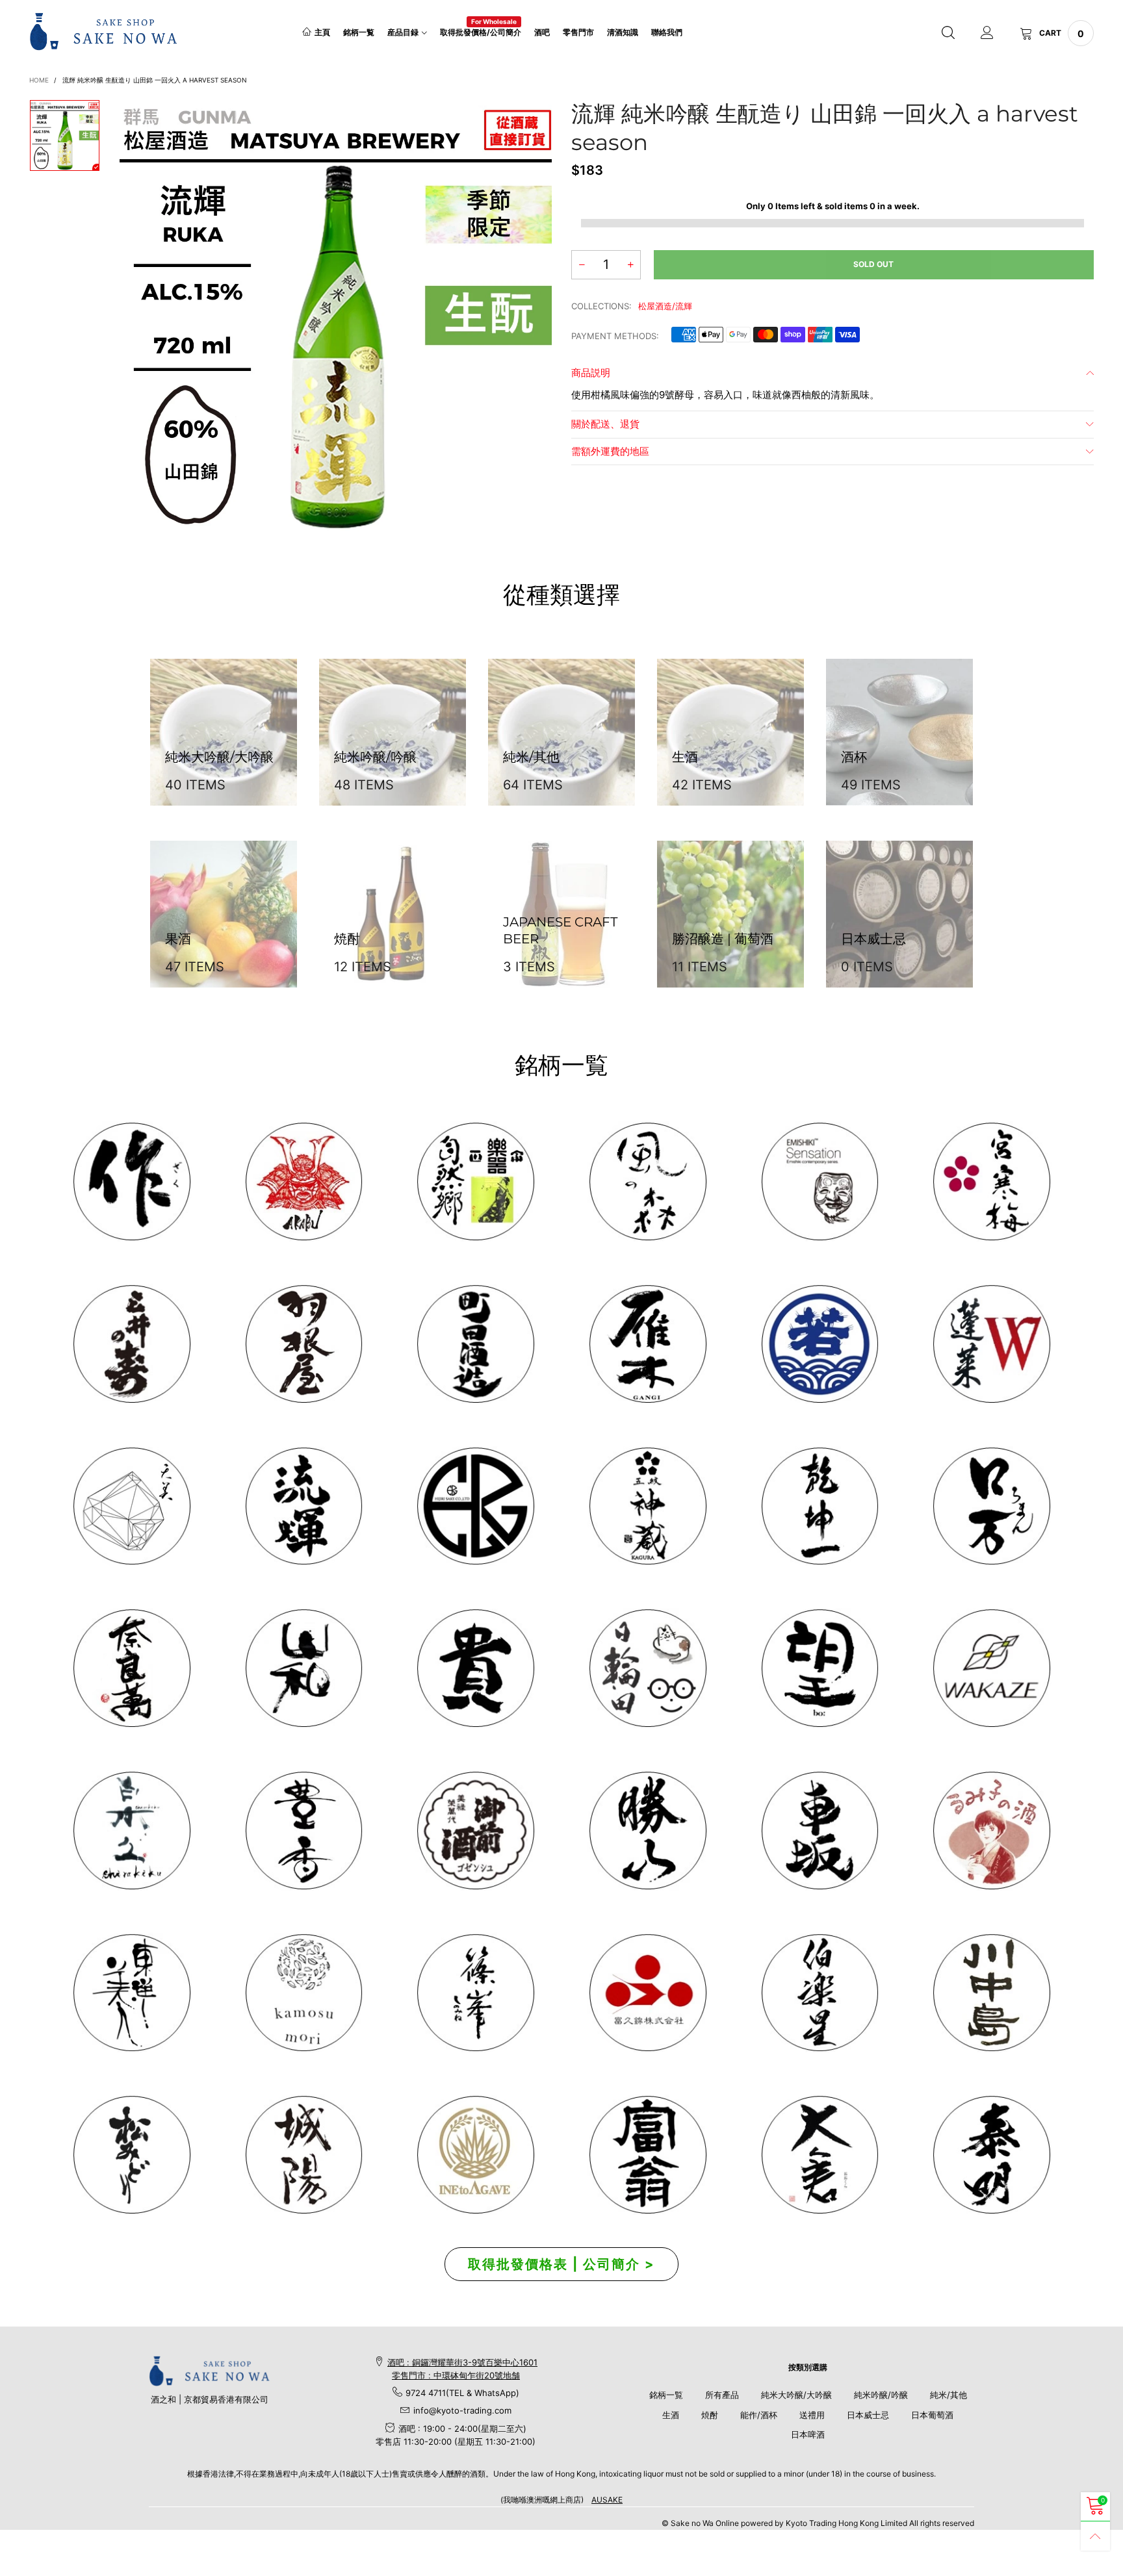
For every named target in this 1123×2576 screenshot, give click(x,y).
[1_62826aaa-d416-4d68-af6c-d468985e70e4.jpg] (132, 1181)
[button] (582, 265)
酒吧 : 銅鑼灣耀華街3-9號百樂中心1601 (462, 2362)
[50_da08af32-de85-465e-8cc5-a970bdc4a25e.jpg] (304, 1993)
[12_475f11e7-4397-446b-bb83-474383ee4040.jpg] (820, 1830)
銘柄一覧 (359, 32)
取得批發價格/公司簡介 (481, 32)
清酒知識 (623, 32)
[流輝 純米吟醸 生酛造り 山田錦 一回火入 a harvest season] (336, 315)
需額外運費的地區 (610, 451)
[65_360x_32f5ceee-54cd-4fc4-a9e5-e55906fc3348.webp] (820, 2155)
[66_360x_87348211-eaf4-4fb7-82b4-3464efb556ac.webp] (991, 2155)
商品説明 (591, 373)
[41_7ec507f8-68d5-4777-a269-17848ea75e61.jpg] (132, 1830)
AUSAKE (607, 2500)
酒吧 (542, 32)
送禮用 (812, 2415)
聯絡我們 (667, 32)
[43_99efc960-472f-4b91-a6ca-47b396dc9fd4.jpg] (132, 1668)
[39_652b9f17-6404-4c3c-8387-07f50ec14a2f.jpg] (991, 1668)
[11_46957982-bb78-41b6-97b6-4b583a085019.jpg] (991, 1344)
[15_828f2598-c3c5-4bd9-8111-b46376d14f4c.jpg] (648, 1668)
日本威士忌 (868, 2415)
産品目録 (403, 32)
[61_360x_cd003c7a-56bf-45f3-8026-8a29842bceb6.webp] (132, 2155)
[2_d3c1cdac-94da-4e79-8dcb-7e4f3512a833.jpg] (132, 1344)
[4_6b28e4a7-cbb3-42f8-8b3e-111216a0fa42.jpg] (304, 1181)
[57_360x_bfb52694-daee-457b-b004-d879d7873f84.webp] (132, 1506)
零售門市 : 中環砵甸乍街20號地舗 (456, 2375)
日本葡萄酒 (932, 2415)
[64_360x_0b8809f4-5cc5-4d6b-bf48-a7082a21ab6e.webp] (475, 2155)
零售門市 (578, 32)
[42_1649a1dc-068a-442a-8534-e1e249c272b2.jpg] (648, 1506)
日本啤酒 (808, 2434)
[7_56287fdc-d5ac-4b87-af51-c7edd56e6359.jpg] (475, 1344)
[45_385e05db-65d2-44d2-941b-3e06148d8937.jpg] (304, 1668)
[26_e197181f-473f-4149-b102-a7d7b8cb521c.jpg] (648, 1993)
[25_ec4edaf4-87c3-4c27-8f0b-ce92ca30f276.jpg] (991, 1993)
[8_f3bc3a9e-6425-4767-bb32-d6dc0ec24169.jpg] (648, 1344)
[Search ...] (948, 33)
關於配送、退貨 (605, 424)
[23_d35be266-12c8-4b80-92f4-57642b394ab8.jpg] (648, 1830)
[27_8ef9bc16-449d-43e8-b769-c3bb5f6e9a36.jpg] (648, 1181)
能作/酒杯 (759, 2415)
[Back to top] (1095, 2536)
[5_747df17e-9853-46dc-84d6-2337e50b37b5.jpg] (820, 1993)
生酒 (671, 2415)
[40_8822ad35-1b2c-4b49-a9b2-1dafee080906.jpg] (475, 1668)
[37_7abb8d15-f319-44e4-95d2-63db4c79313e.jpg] (820, 1668)
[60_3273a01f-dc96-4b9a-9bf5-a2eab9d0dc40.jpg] (820, 1181)
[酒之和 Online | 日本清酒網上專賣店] (104, 31)
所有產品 (722, 2395)
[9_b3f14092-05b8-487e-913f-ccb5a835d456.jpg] (820, 1344)
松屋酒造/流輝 (665, 306)
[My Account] (987, 33)
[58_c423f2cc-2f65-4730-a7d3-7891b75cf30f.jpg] (304, 1506)
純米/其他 (949, 2395)
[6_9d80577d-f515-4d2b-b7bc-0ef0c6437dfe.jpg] (475, 1993)
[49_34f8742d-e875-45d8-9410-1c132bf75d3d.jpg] (132, 1993)
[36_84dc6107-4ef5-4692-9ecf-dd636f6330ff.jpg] (475, 1181)
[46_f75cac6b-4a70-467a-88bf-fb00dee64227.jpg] (820, 1506)
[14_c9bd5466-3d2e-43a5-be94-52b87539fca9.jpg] (475, 1830)
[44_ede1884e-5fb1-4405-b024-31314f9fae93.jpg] (991, 1506)
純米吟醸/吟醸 (881, 2395)
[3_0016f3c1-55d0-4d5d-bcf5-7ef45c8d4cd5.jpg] (304, 1344)
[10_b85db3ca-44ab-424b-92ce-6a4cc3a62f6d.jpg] (991, 1181)
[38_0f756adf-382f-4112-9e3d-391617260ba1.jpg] (304, 1830)
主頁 (322, 32)
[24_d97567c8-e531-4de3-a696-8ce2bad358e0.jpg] (648, 2155)
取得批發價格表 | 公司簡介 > (561, 2264)
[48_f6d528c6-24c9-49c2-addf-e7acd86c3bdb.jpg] (475, 1506)
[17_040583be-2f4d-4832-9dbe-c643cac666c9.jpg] (304, 2155)
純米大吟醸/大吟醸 (796, 2395)
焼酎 (710, 2415)
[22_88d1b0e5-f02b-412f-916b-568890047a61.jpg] (991, 1830)
